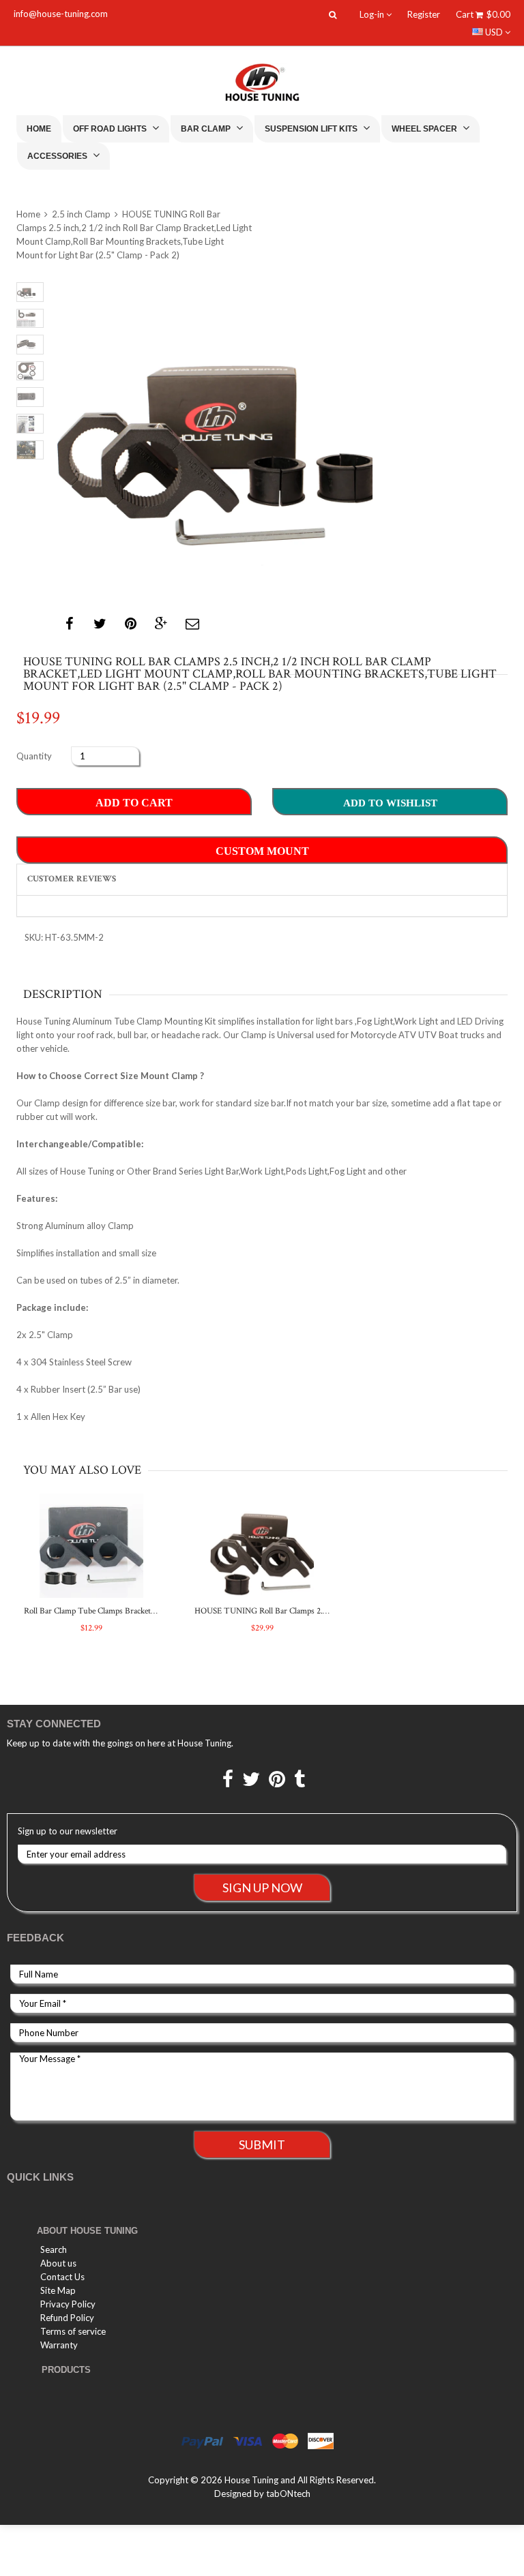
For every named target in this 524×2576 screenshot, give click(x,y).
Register (424, 14)
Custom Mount (262, 851)
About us (58, 2263)
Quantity (34, 756)
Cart (483, 14)
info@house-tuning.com (61, 14)
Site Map (58, 2290)
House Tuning (251, 2480)
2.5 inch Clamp (81, 214)
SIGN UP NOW (262, 1888)
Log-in (373, 14)
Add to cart (134, 803)
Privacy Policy (68, 2304)
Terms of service (73, 2331)
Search (54, 2249)
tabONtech (288, 2494)
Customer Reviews (72, 879)
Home (39, 129)
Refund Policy (67, 2318)
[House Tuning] (262, 82)
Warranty (59, 2345)
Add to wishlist (390, 803)
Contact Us (62, 2277)
